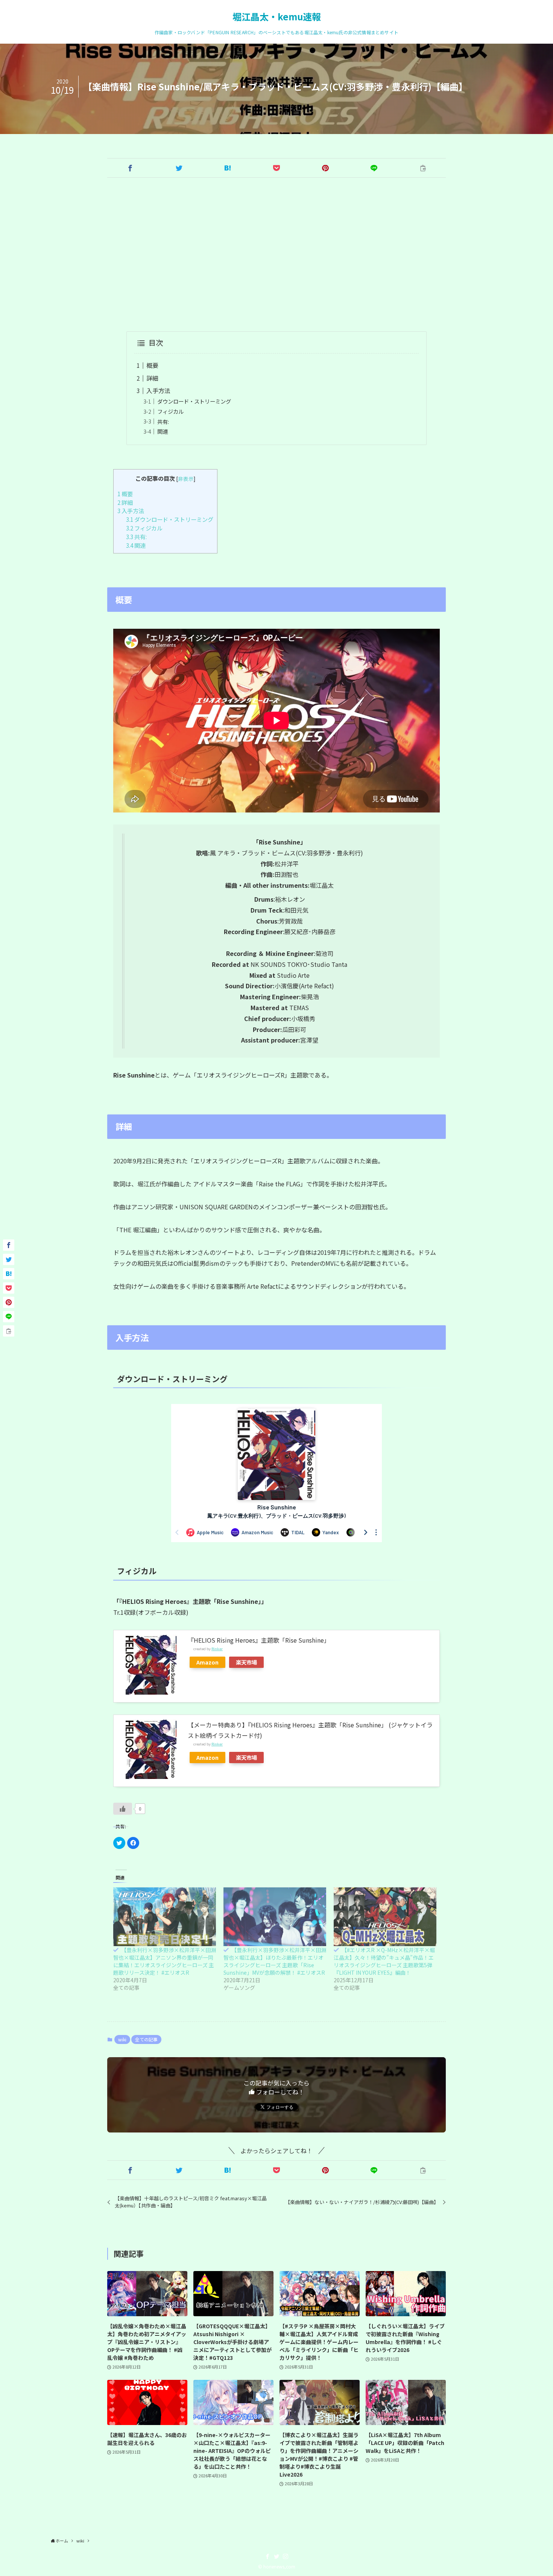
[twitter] (276, 2556)
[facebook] (267, 2556)
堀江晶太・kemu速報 (277, 17)
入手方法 (158, 390)
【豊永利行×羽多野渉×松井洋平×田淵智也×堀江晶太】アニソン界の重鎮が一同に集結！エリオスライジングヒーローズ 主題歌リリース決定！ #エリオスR (165, 1961)
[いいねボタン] (123, 1809)
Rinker (217, 1649)
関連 (163, 431)
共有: (163, 421)
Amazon (207, 1662)
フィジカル (170, 411)
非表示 (186, 479)
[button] (130, 168)
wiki (122, 2039)
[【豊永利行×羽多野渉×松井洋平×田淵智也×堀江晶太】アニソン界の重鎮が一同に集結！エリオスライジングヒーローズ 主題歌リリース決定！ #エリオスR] (165, 1917)
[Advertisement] (276, 255)
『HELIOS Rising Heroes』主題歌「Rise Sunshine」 (259, 1640)
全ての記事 (146, 2039)
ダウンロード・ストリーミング (194, 401)
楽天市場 (246, 1662)
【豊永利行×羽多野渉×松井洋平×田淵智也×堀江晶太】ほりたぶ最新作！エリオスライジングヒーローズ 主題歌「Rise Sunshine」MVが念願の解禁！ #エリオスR (275, 1961)
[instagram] (286, 2556)
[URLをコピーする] (423, 168)
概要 (152, 365)
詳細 (152, 378)
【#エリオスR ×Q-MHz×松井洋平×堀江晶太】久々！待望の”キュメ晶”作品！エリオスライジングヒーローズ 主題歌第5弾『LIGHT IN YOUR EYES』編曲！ (384, 1961)
